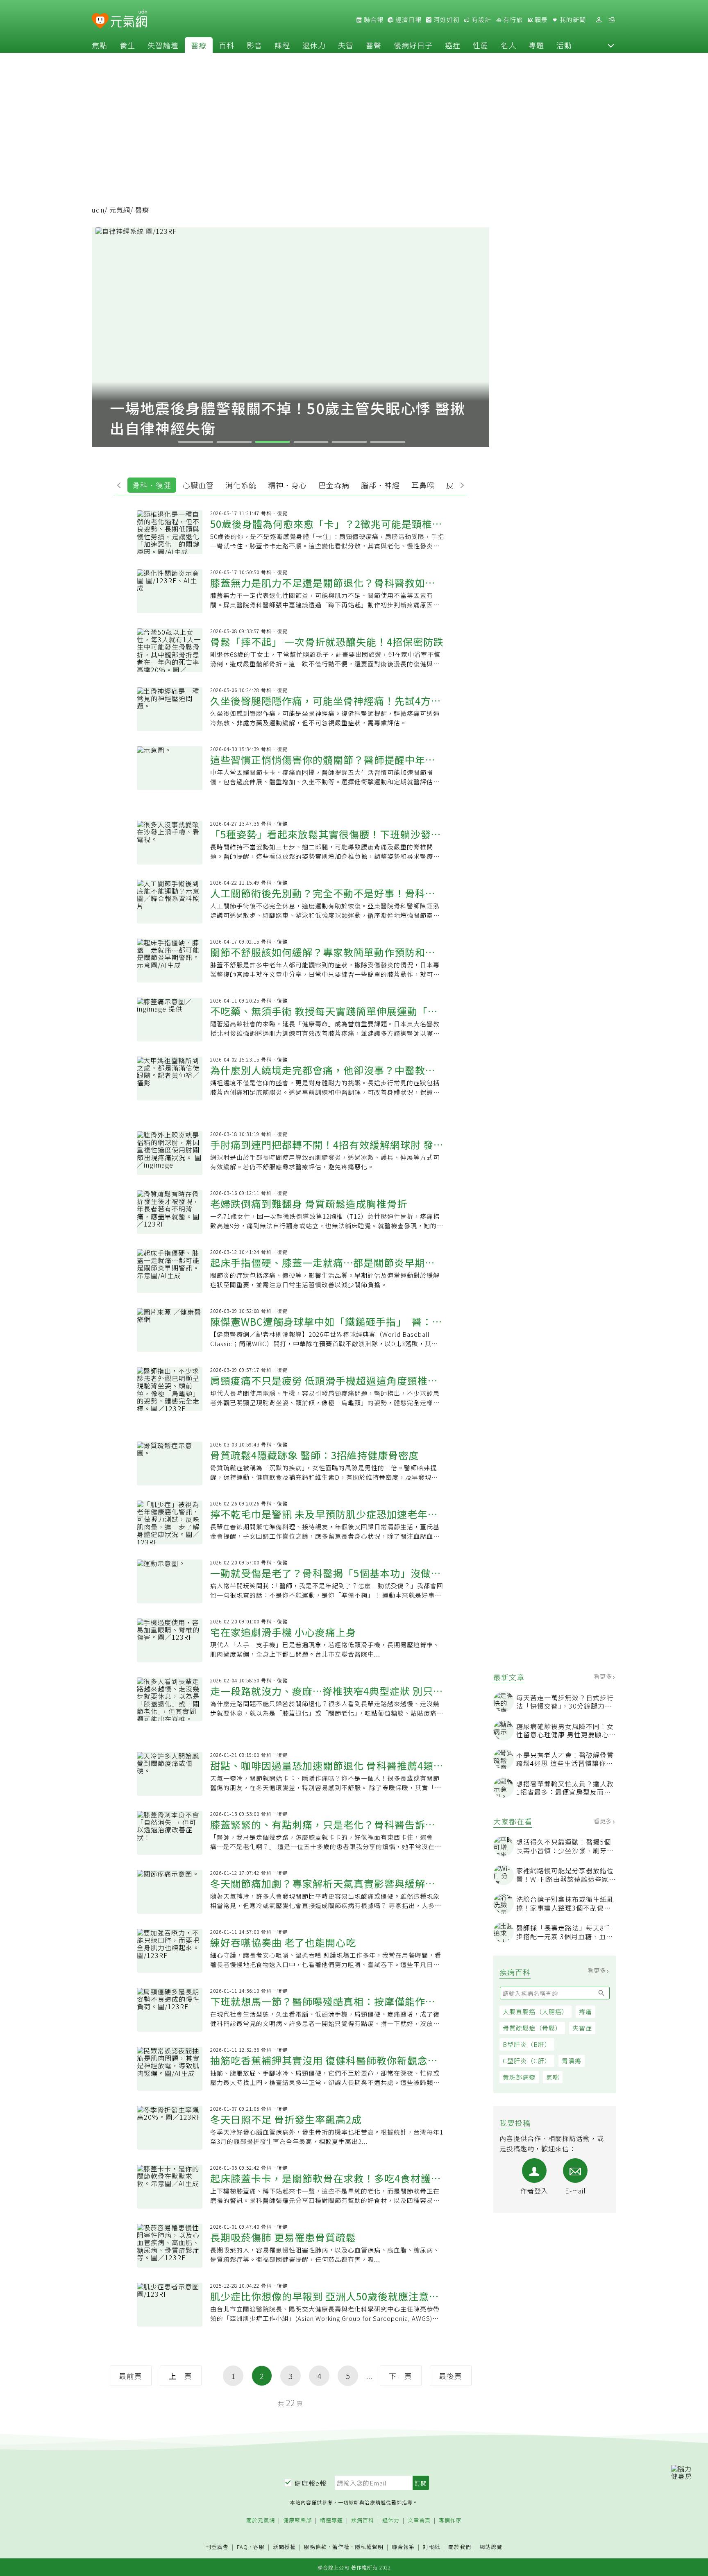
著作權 (341, 2547)
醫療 (199, 45)
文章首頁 (419, 2521)
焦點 (100, 45)
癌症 (453, 45)
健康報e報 (311, 2483)
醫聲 (374, 45)
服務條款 (315, 2547)
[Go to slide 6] (388, 442)
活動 (564, 45)
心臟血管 (198, 485)
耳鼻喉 (423, 485)
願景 (540, 20)
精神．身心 (287, 485)
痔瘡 (585, 2011)
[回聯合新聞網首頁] (100, 21)
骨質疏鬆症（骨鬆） (532, 2028)
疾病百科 (363, 2521)
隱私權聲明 (369, 2547)
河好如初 (446, 20)
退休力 (314, 45)
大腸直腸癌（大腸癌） (536, 2011)
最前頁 (130, 2376)
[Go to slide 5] (349, 442)
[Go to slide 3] (272, 442)
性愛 (481, 45)
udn (98, 210)
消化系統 (241, 485)
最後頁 (450, 2376)
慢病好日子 (413, 45)
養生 (127, 45)
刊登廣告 (217, 2547)
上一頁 (180, 2376)
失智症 (582, 2028)
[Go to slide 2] (234, 442)
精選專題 (331, 2521)
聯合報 (373, 20)
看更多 (604, 1676)
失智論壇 (163, 45)
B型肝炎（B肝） (527, 2044)
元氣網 (120, 210)
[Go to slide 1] (195, 442)
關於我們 (460, 2547)
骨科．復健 (152, 485)
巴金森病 (334, 485)
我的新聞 (572, 20)
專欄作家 (450, 2521)
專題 (536, 45)
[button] (611, 45)
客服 (259, 2547)
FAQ (242, 2547)
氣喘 (553, 2077)
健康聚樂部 (297, 2521)
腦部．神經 (380, 485)
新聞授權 (284, 2547)
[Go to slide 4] (311, 442)
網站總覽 (491, 2547)
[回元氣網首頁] (129, 20)
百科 (227, 45)
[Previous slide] (121, 484)
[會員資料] (599, 20)
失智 (346, 45)
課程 (282, 45)
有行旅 (512, 20)
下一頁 (401, 2376)
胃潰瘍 (572, 2061)
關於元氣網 (261, 2521)
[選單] (612, 20)
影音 (254, 45)
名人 (508, 45)
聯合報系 (403, 2547)
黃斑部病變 (519, 2077)
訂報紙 (431, 2547)
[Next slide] (460, 484)
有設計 (481, 20)
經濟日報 (408, 20)
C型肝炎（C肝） (527, 2061)
